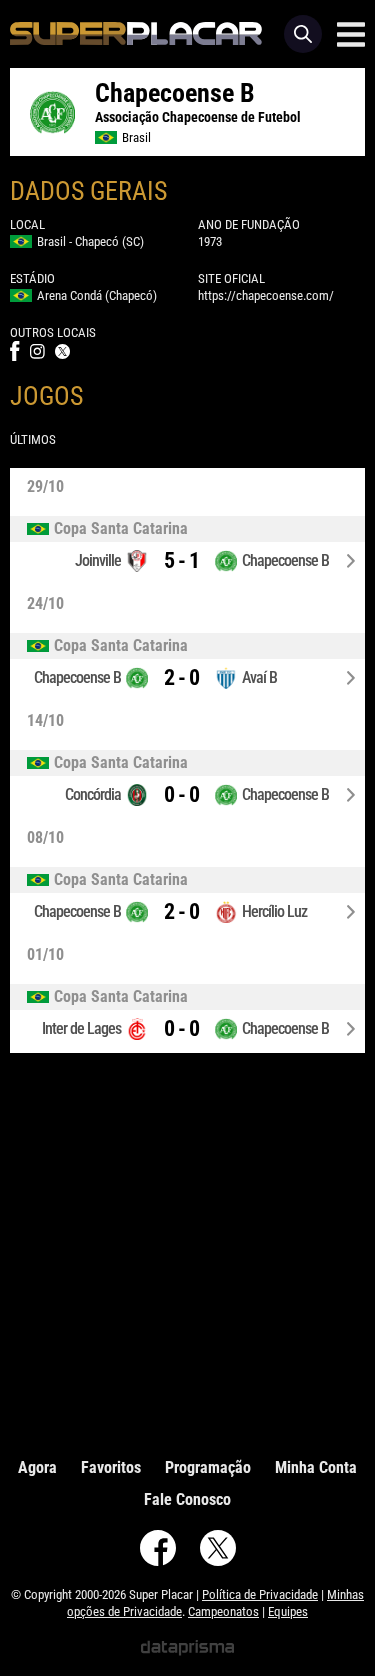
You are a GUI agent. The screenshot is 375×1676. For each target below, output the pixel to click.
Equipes (288, 1611)
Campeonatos (223, 1611)
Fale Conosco (187, 1499)
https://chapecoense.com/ (266, 295)
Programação (208, 1467)
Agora (37, 1467)
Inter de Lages (81, 1028)
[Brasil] (187, 529)
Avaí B (259, 677)
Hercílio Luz (274, 911)
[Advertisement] (187, 1250)
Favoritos (111, 1467)
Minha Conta (316, 1467)
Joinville (98, 560)
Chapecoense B (285, 560)
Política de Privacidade (260, 1594)
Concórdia (93, 794)
